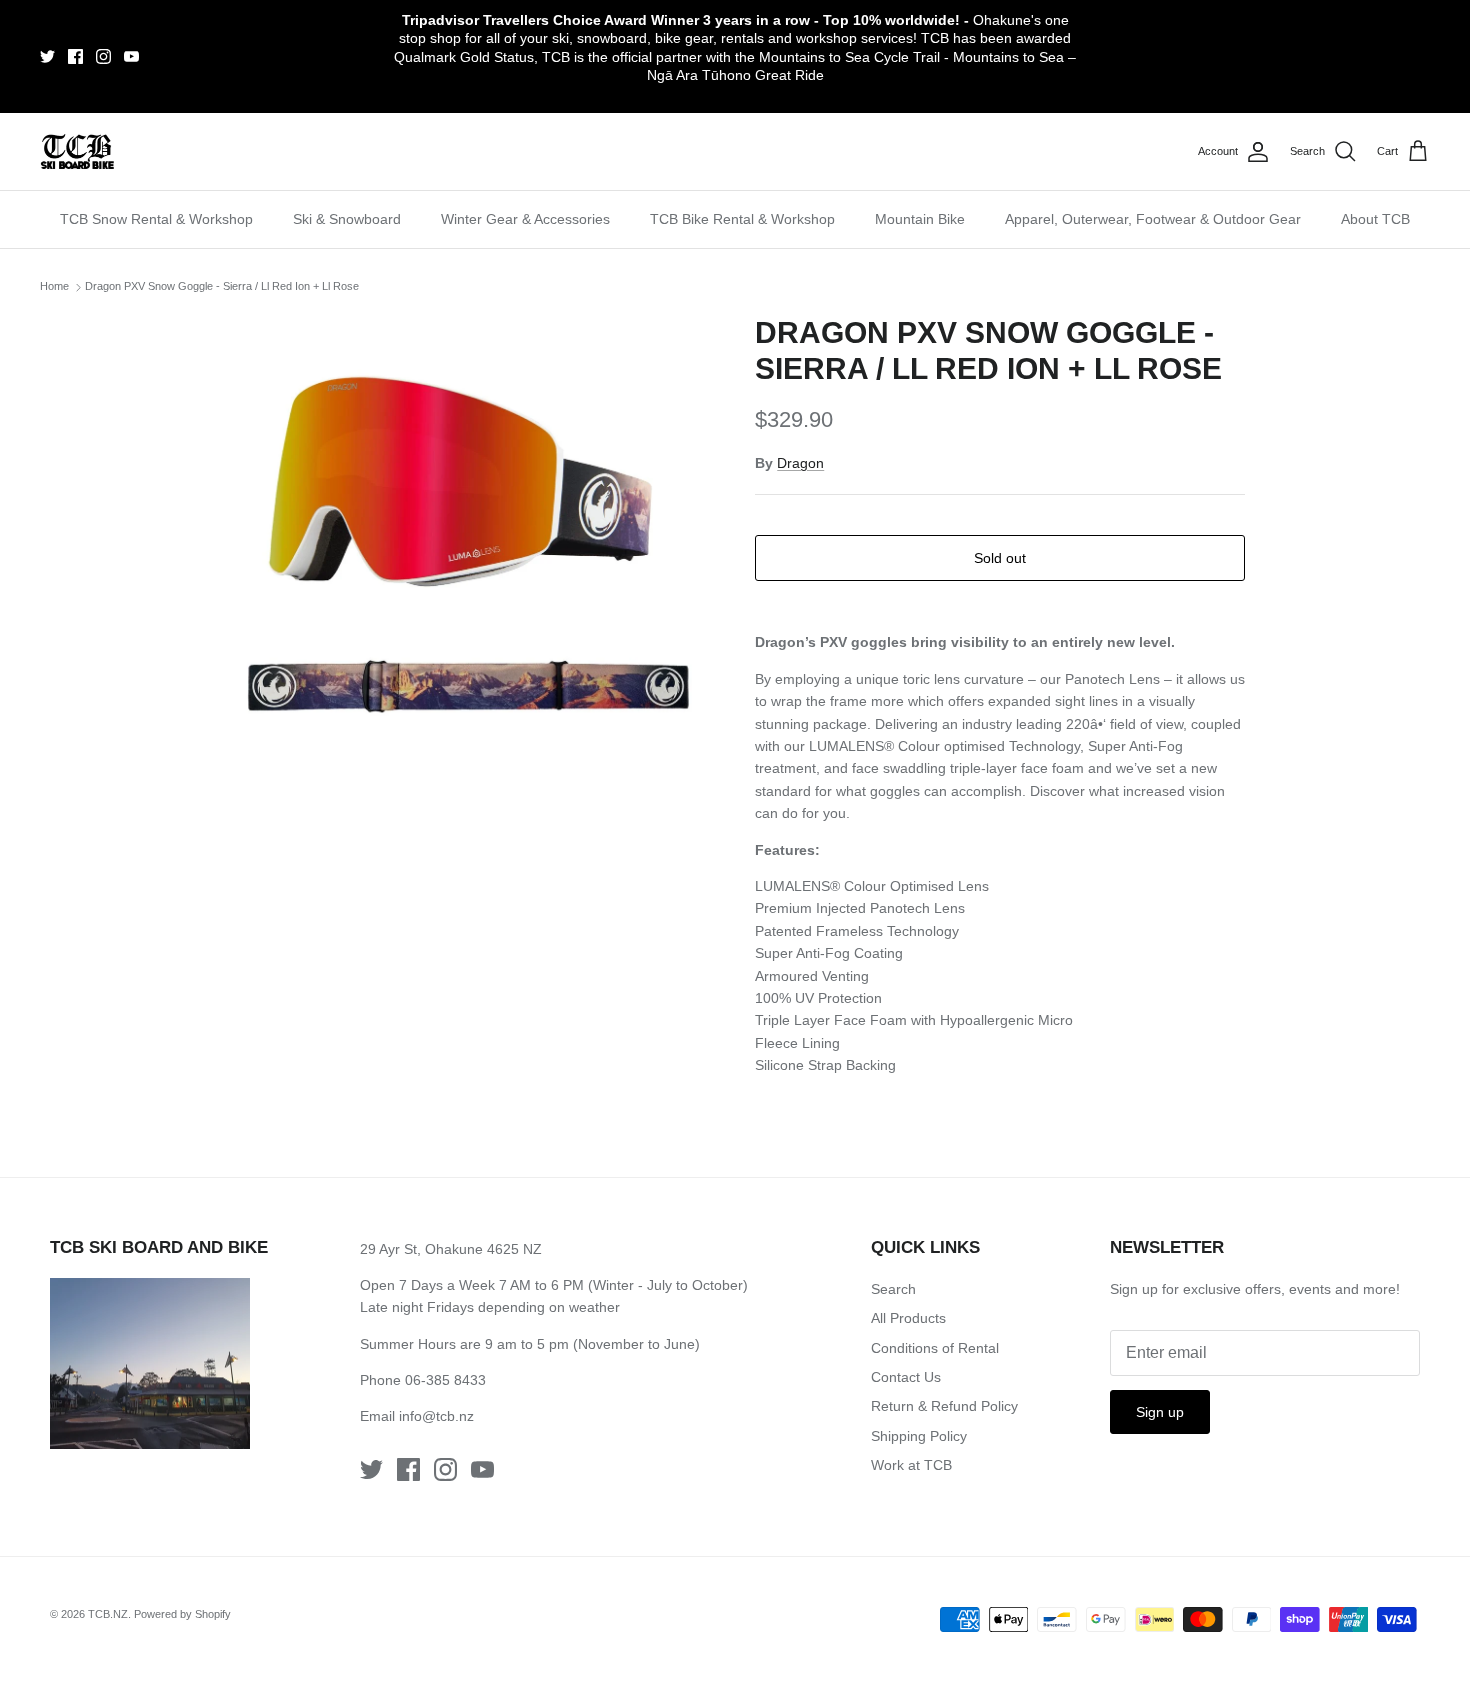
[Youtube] (131, 56)
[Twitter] (47, 56)
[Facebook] (75, 56)
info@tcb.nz (436, 1416)
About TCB (1375, 219)
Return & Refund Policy (944, 1406)
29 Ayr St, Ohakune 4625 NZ (451, 1249)
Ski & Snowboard (347, 219)
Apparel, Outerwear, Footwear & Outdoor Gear (1153, 219)
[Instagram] (103, 56)
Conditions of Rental (935, 1348)
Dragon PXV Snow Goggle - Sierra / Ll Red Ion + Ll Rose (222, 286)
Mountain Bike (920, 219)
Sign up (1160, 1412)
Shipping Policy (919, 1436)
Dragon (800, 463)
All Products (908, 1318)
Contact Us (906, 1377)
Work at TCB (911, 1465)
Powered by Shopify (182, 1614)
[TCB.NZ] (77, 151)
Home (54, 286)
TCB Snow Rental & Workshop (156, 219)
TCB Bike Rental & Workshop (742, 219)
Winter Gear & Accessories (525, 219)
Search (893, 1289)
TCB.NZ (108, 1614)
